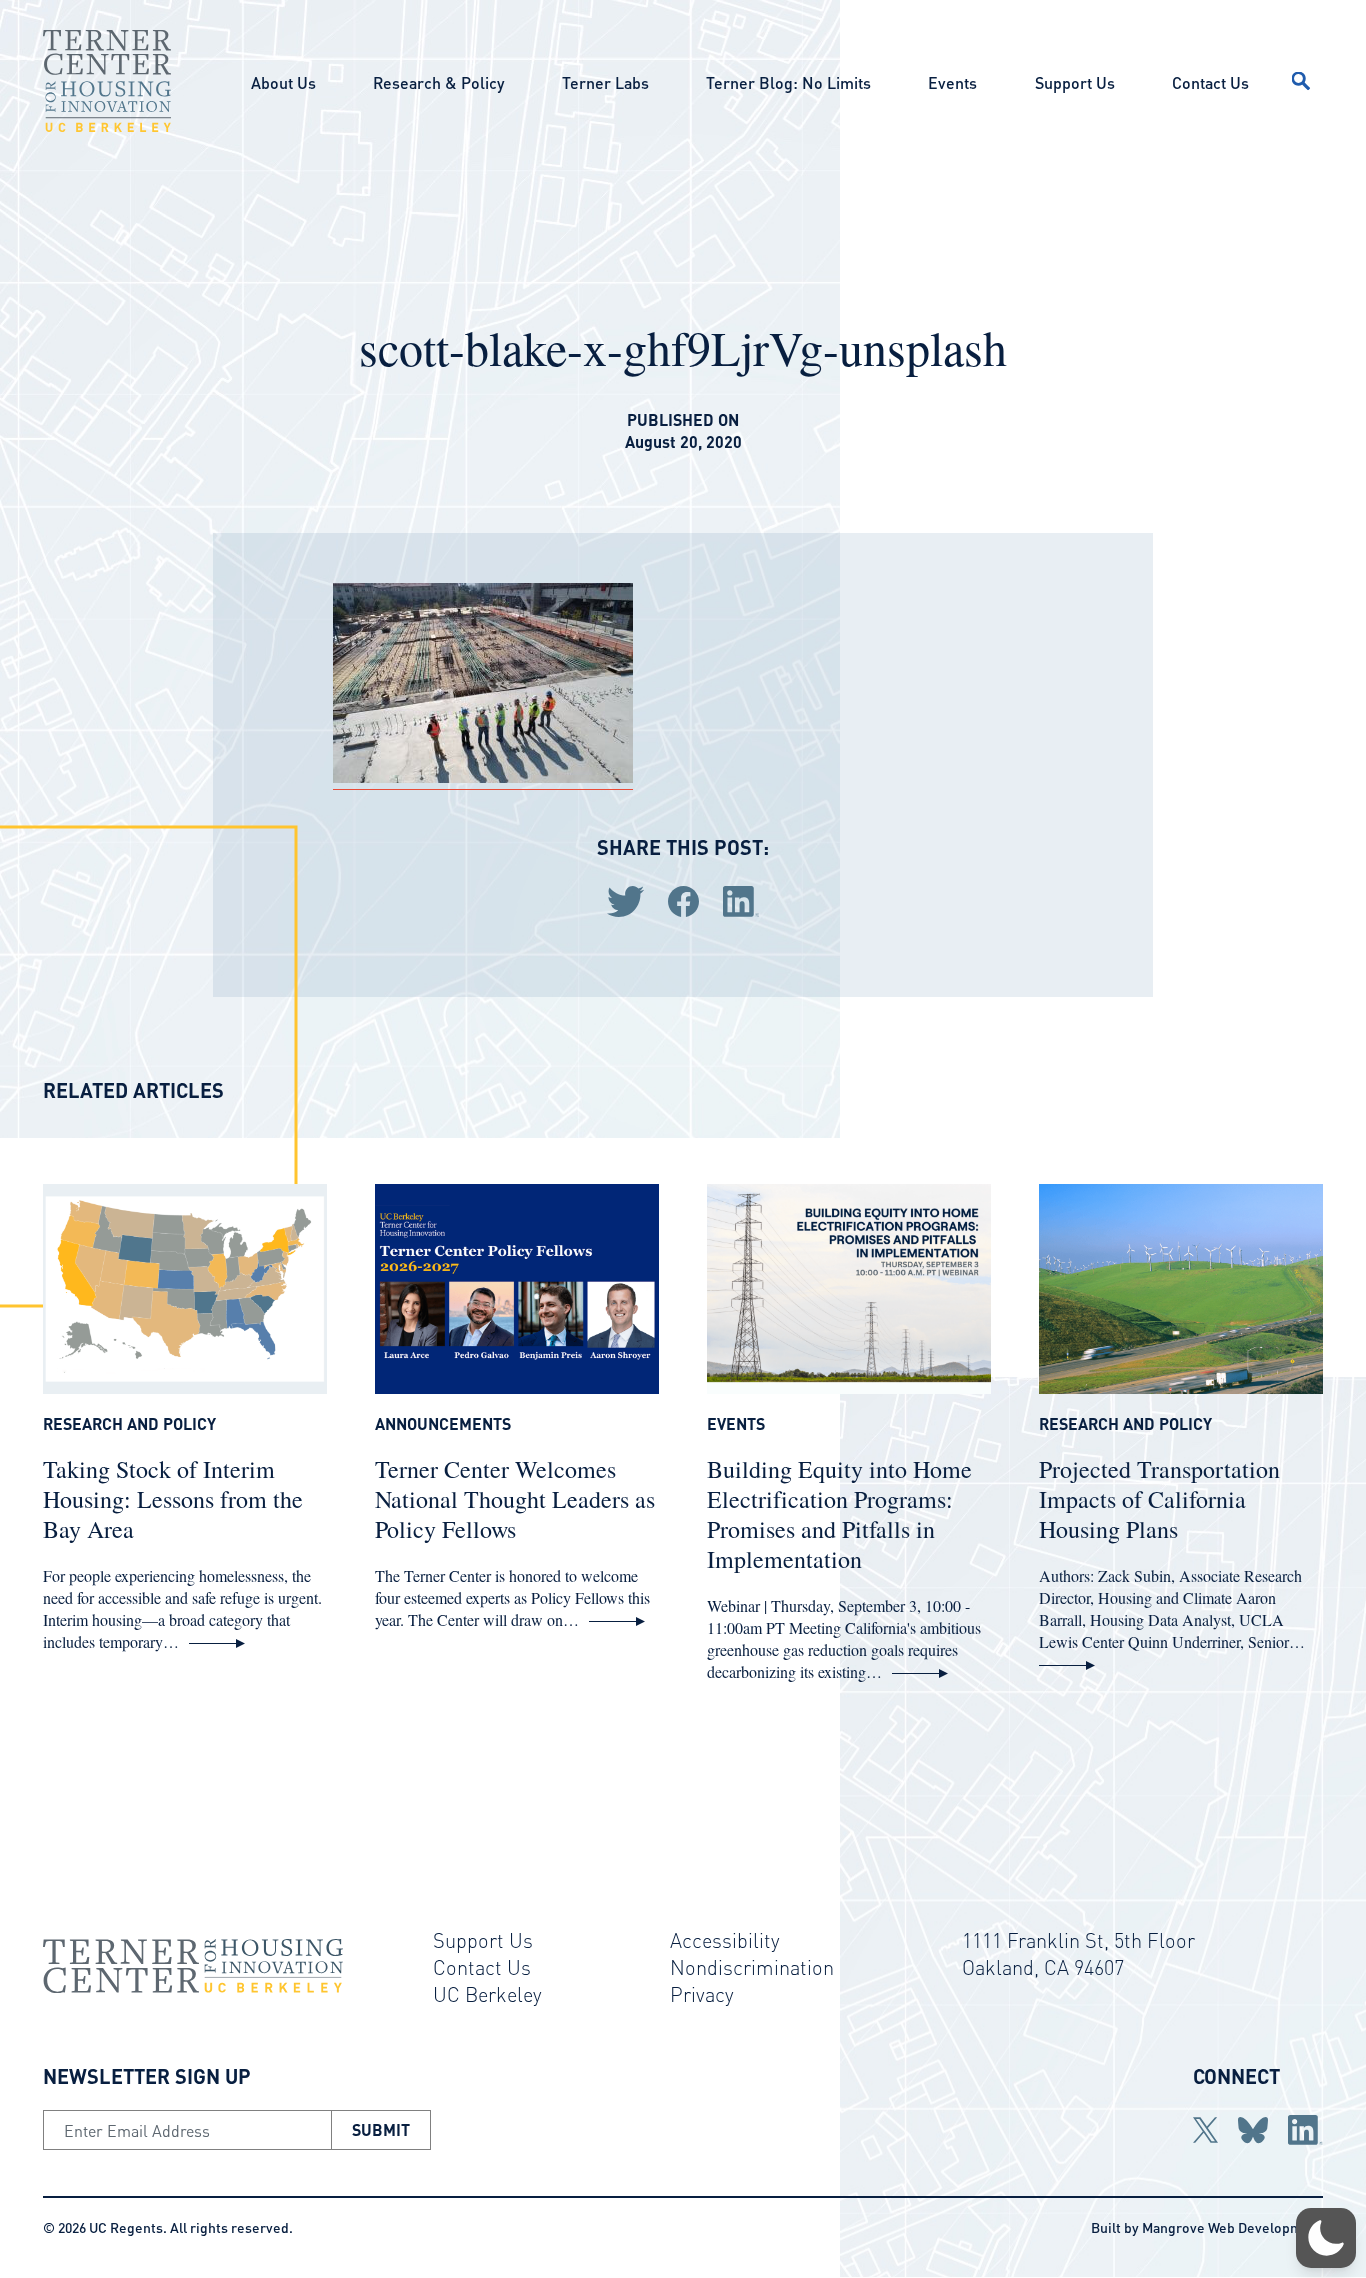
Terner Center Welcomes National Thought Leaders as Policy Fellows (515, 1499)
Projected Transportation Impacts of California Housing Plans (1159, 1499)
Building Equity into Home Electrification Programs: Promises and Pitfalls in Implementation (839, 1514)
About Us (283, 82)
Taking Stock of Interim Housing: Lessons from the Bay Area (173, 1499)
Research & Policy (438, 82)
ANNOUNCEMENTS (443, 1424)
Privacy (702, 1994)
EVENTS (736, 1424)
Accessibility (725, 1940)
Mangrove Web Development (1232, 2227)
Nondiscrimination (752, 1967)
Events (952, 82)
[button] (1326, 2238)
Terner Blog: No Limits (788, 82)
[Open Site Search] (1301, 81)
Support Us (1075, 82)
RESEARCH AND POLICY (129, 1424)
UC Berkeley (487, 1994)
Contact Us (1210, 82)
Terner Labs (605, 82)
